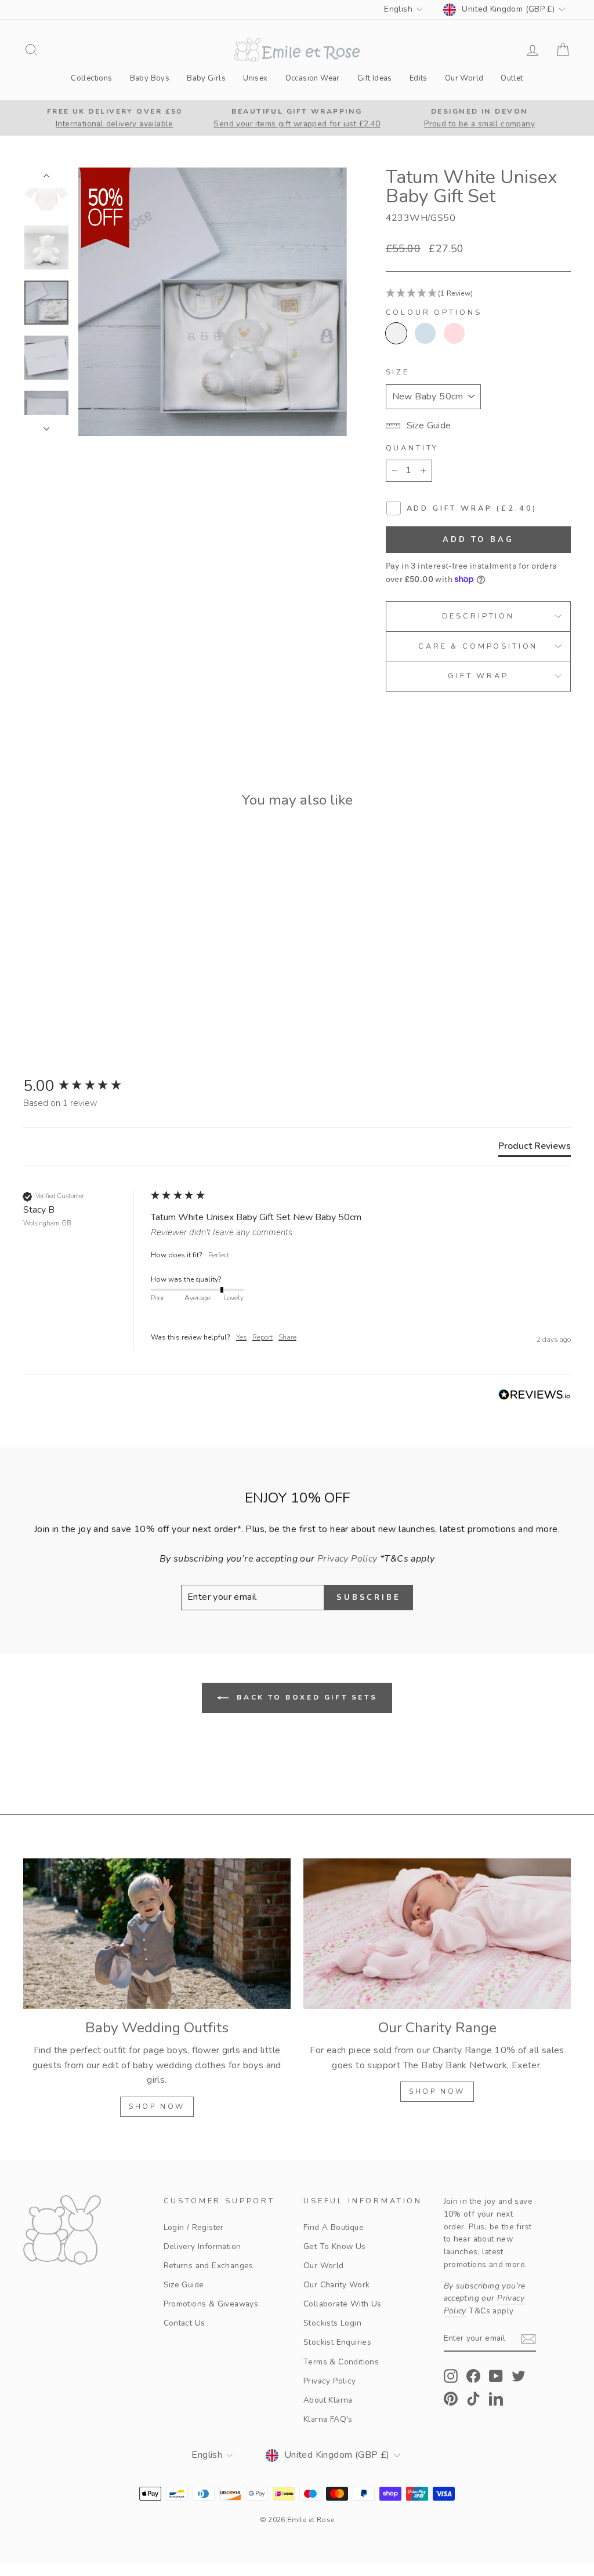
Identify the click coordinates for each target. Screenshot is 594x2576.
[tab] (535, 1148)
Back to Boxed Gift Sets (305, 1697)
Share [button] (287, 1337)
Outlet (512, 78)
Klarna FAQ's (328, 2419)
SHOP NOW (157, 2106)
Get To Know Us (335, 2246)
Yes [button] (241, 1337)
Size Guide (184, 2285)
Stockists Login (332, 2323)
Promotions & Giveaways (211, 2304)
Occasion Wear (313, 78)
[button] (478, 294)
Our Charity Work (336, 2285)
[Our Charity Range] (437, 1933)
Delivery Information (202, 2246)
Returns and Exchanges (209, 2266)
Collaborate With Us (343, 2304)
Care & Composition (478, 646)
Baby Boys (150, 78)
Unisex (255, 78)
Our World (464, 78)
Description (478, 616)
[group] (84, 1086)
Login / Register (194, 2227)
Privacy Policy (330, 2381)
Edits (419, 78)
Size (398, 372)
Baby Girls (206, 78)
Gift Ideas (375, 78)
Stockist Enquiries (337, 2342)
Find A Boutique (334, 2227)
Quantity (412, 448)
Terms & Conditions (341, 2362)
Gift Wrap (478, 676)
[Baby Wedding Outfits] (157, 1933)
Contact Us (184, 2323)
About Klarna (328, 2400)
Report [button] (262, 1337)
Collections (91, 78)
